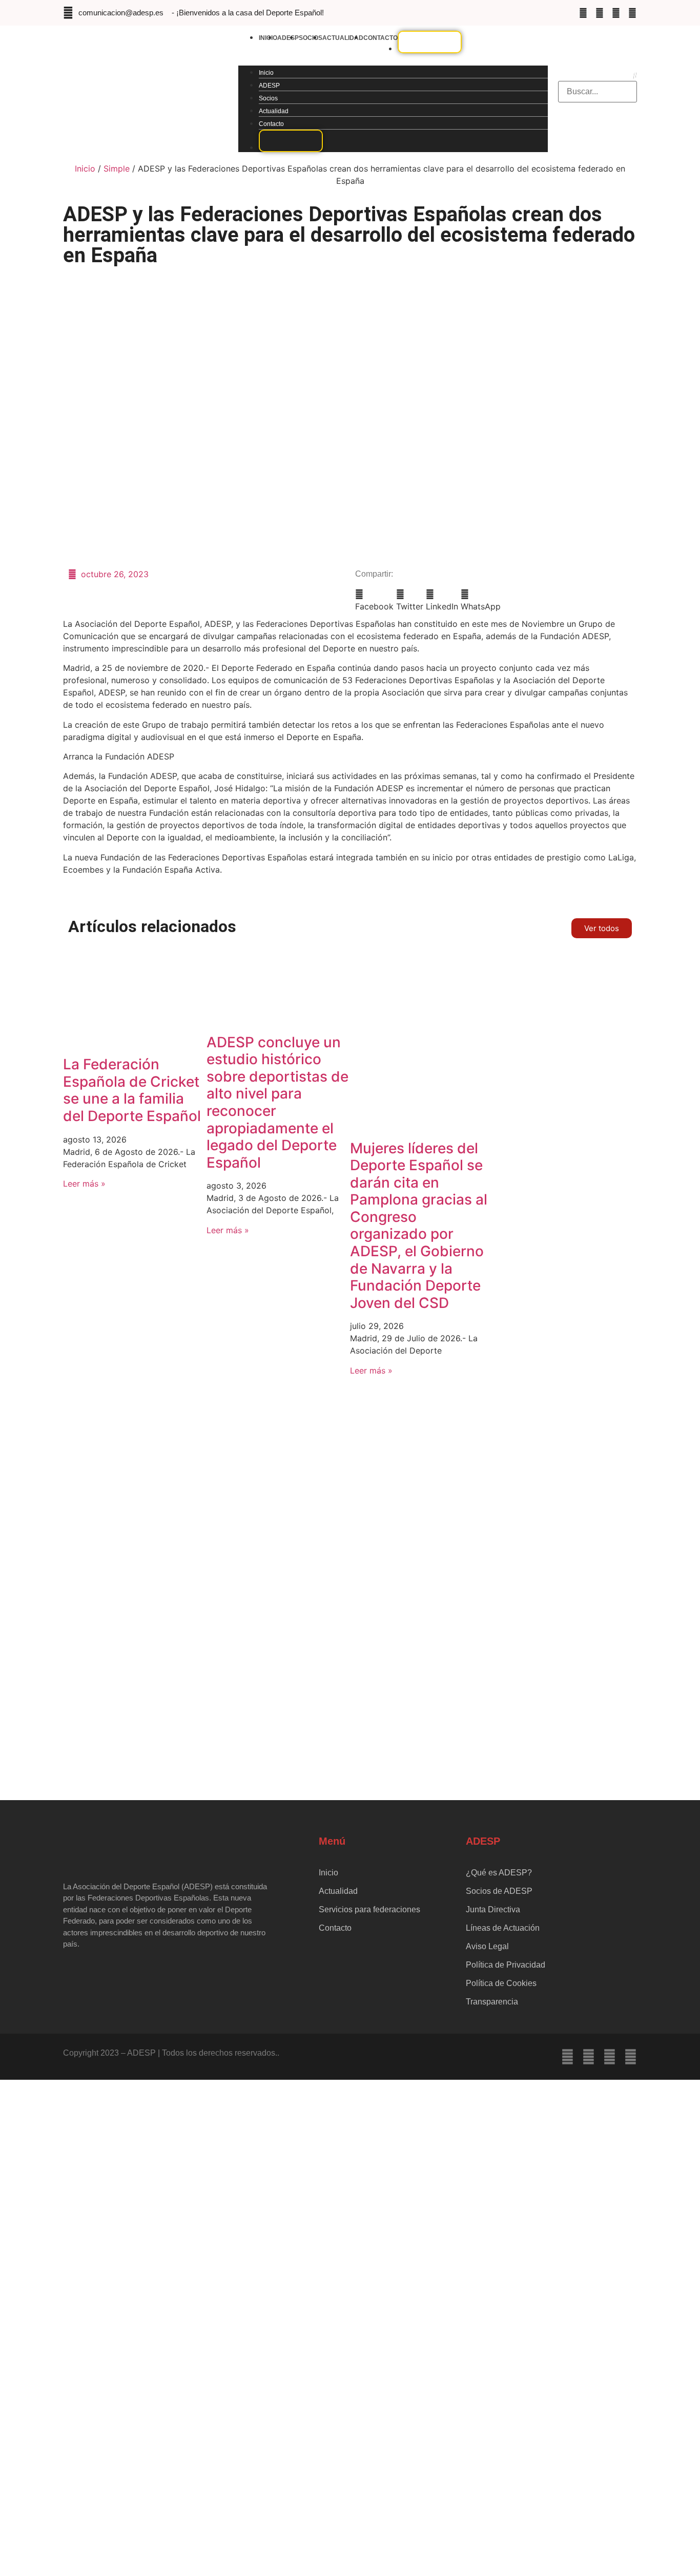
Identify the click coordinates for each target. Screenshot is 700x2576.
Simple (117, 168)
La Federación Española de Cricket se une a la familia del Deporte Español (132, 1090)
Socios (311, 38)
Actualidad (343, 38)
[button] (393, 59)
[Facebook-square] (583, 13)
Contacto (380, 38)
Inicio (266, 73)
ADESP (288, 38)
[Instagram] (600, 13)
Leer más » (84, 1184)
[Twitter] (616, 13)
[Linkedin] (632, 13)
